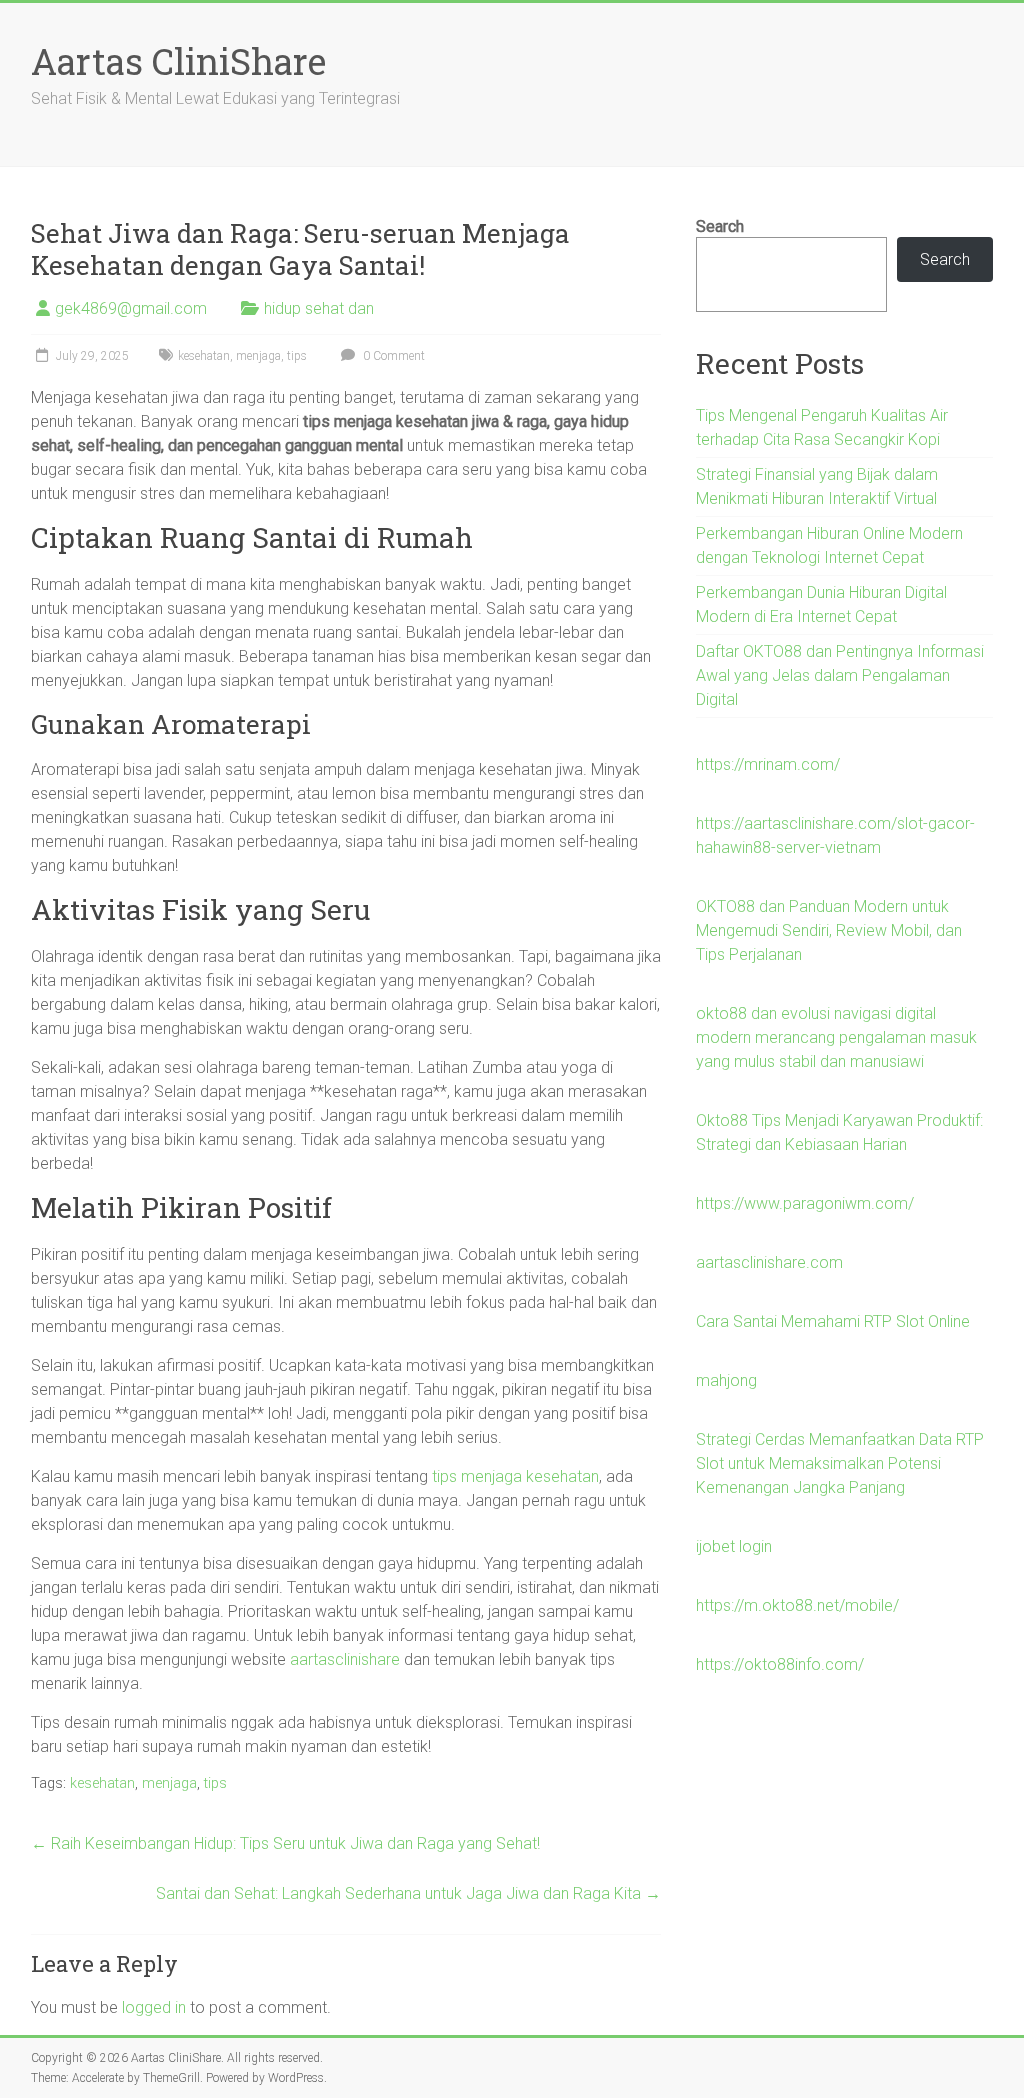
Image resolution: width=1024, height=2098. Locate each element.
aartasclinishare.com (769, 1262)
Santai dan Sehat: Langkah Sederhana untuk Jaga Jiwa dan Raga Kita (408, 1893)
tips (297, 356)
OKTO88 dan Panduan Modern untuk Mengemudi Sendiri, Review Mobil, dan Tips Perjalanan (829, 930)
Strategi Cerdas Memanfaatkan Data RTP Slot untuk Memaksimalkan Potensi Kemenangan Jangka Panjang (840, 1463)
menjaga (258, 356)
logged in (154, 2007)
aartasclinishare (345, 1659)
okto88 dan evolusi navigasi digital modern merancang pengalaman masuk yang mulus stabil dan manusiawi (836, 1037)
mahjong (726, 1380)
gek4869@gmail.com (131, 308)
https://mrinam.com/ (768, 764)
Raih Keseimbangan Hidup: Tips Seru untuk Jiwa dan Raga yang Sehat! (285, 1843)
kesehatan (204, 356)
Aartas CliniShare (178, 61)
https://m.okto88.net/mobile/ (797, 1605)
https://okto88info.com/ (780, 1664)
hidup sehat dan (319, 308)
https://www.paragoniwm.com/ (805, 1203)
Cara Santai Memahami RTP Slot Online (833, 1321)
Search (720, 226)
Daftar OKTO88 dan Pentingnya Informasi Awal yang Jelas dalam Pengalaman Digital (840, 675)
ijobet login (734, 1546)
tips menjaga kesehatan (515, 1476)
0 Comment (392, 356)
